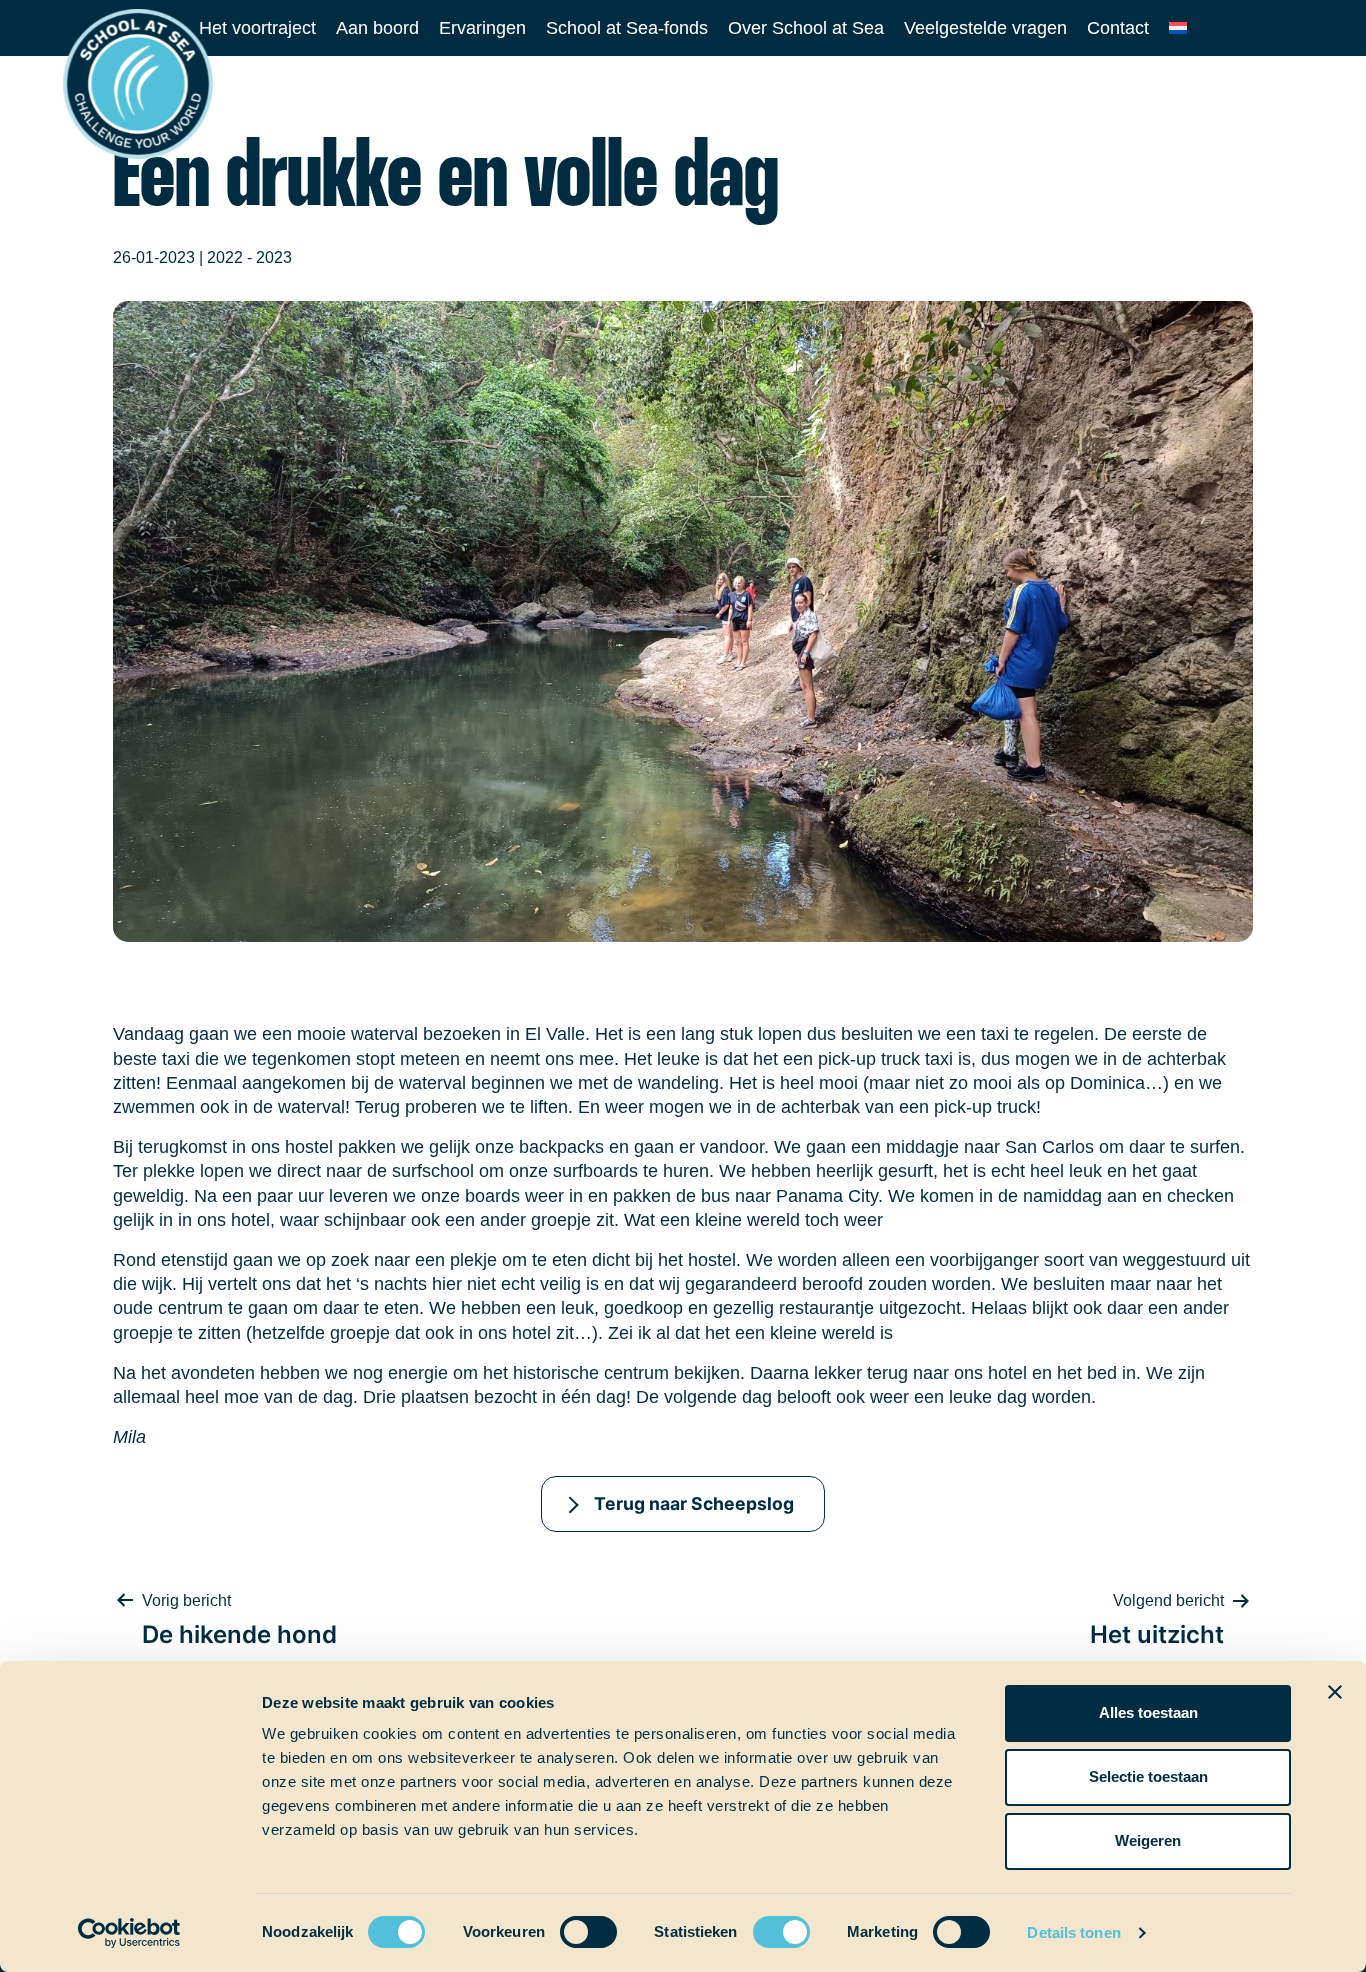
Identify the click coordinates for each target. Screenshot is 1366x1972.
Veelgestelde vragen (985, 28)
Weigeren (1148, 1840)
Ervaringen (482, 28)
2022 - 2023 (249, 257)
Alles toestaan (1148, 1712)
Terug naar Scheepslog (694, 1503)
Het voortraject (257, 28)
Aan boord (377, 28)
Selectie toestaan (1148, 1776)
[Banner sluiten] (1335, 1692)
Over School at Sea (806, 28)
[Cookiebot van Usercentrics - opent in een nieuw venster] (129, 1933)
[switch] (569, 1925)
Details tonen (1073, 1932)
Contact (1118, 28)
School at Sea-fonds (627, 28)
